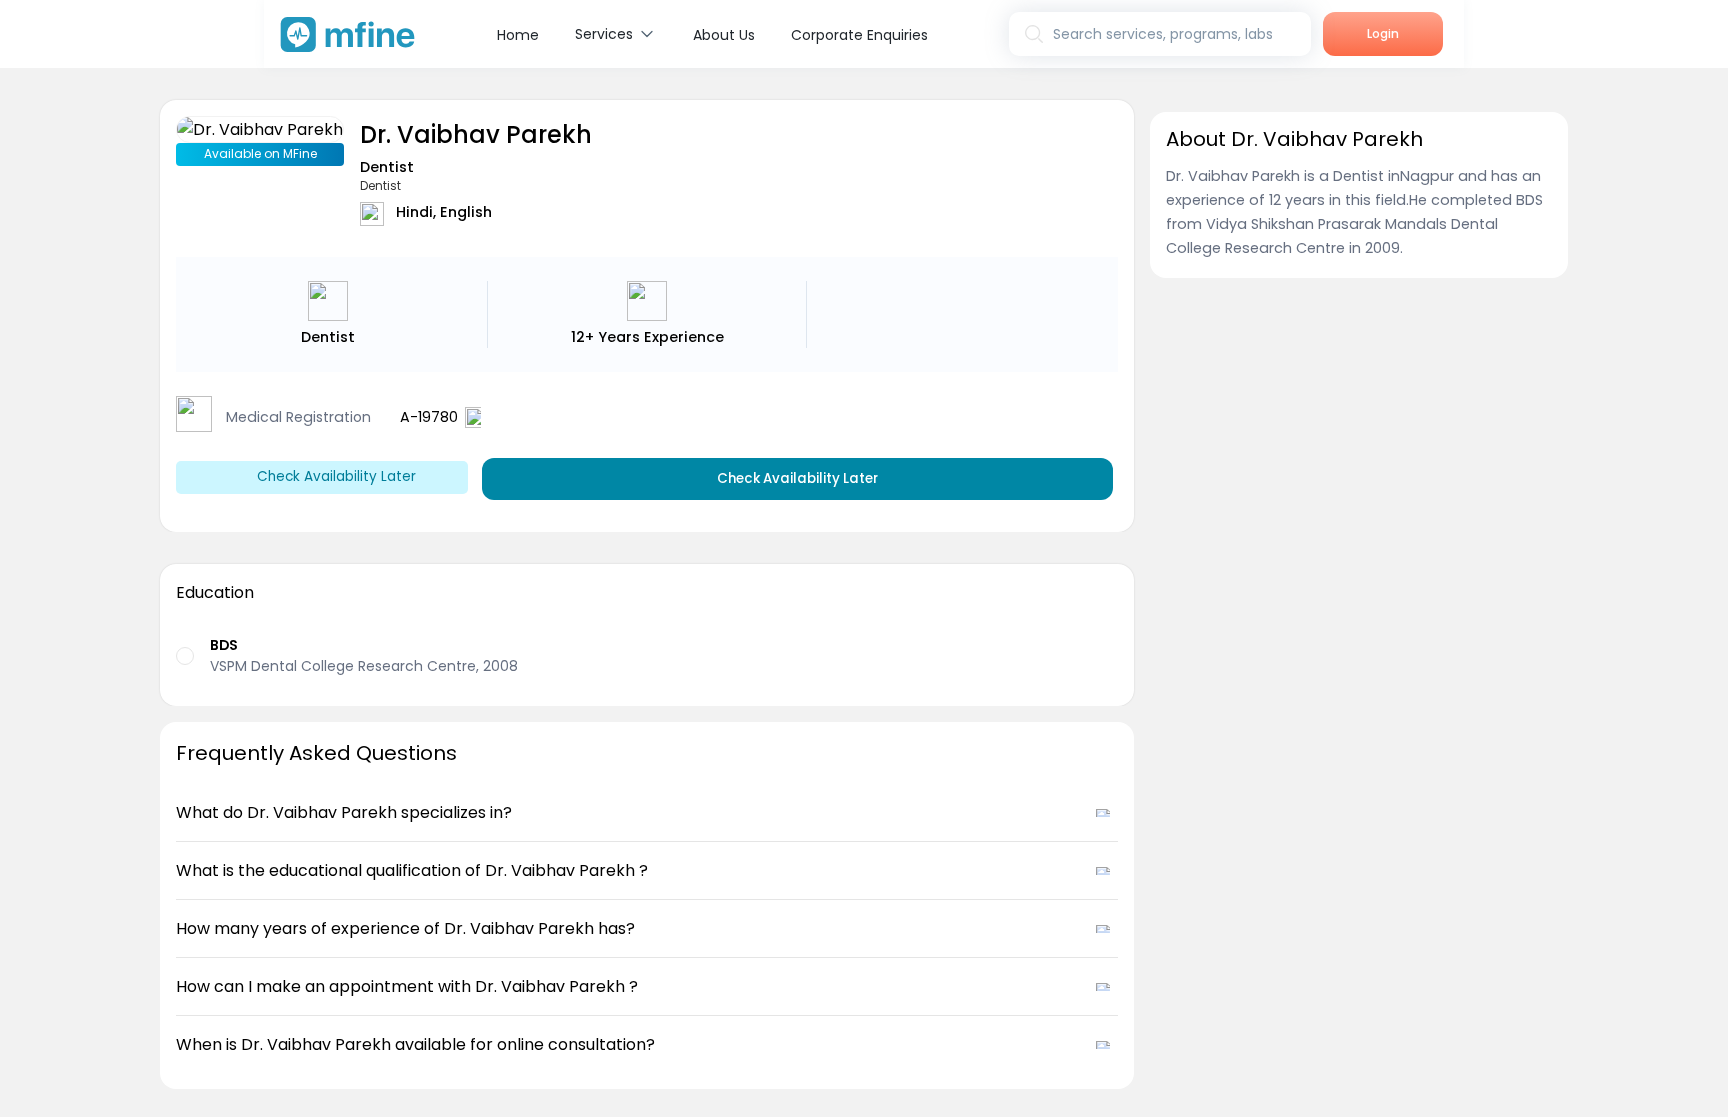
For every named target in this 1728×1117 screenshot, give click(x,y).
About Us (724, 35)
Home (518, 35)
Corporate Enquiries (859, 35)
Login (1383, 33)
